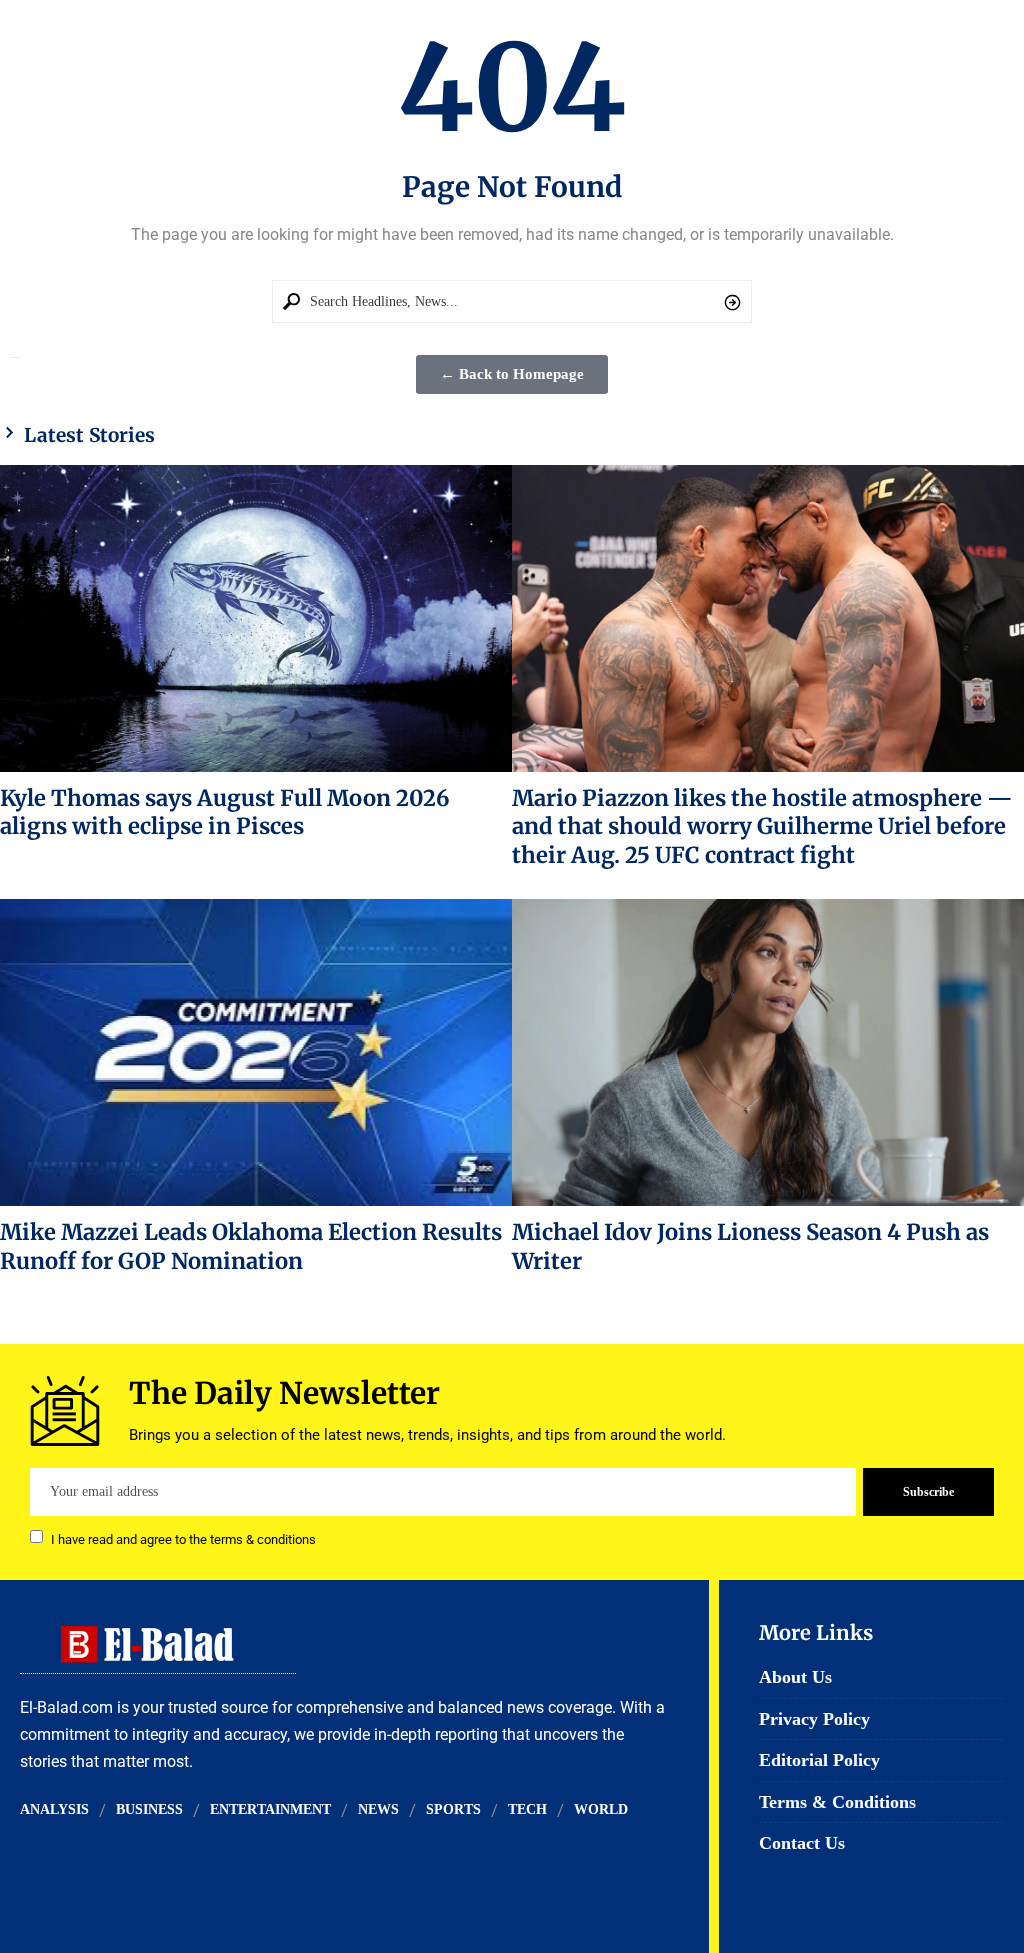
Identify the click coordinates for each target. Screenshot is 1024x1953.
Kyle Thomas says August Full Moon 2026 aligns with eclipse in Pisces (225, 812)
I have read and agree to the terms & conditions (183, 1538)
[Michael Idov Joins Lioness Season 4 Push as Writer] (768, 1052)
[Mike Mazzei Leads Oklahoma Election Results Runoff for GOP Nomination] (256, 1052)
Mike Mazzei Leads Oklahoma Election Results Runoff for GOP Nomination (251, 1246)
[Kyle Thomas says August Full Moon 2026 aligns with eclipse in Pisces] (256, 618)
